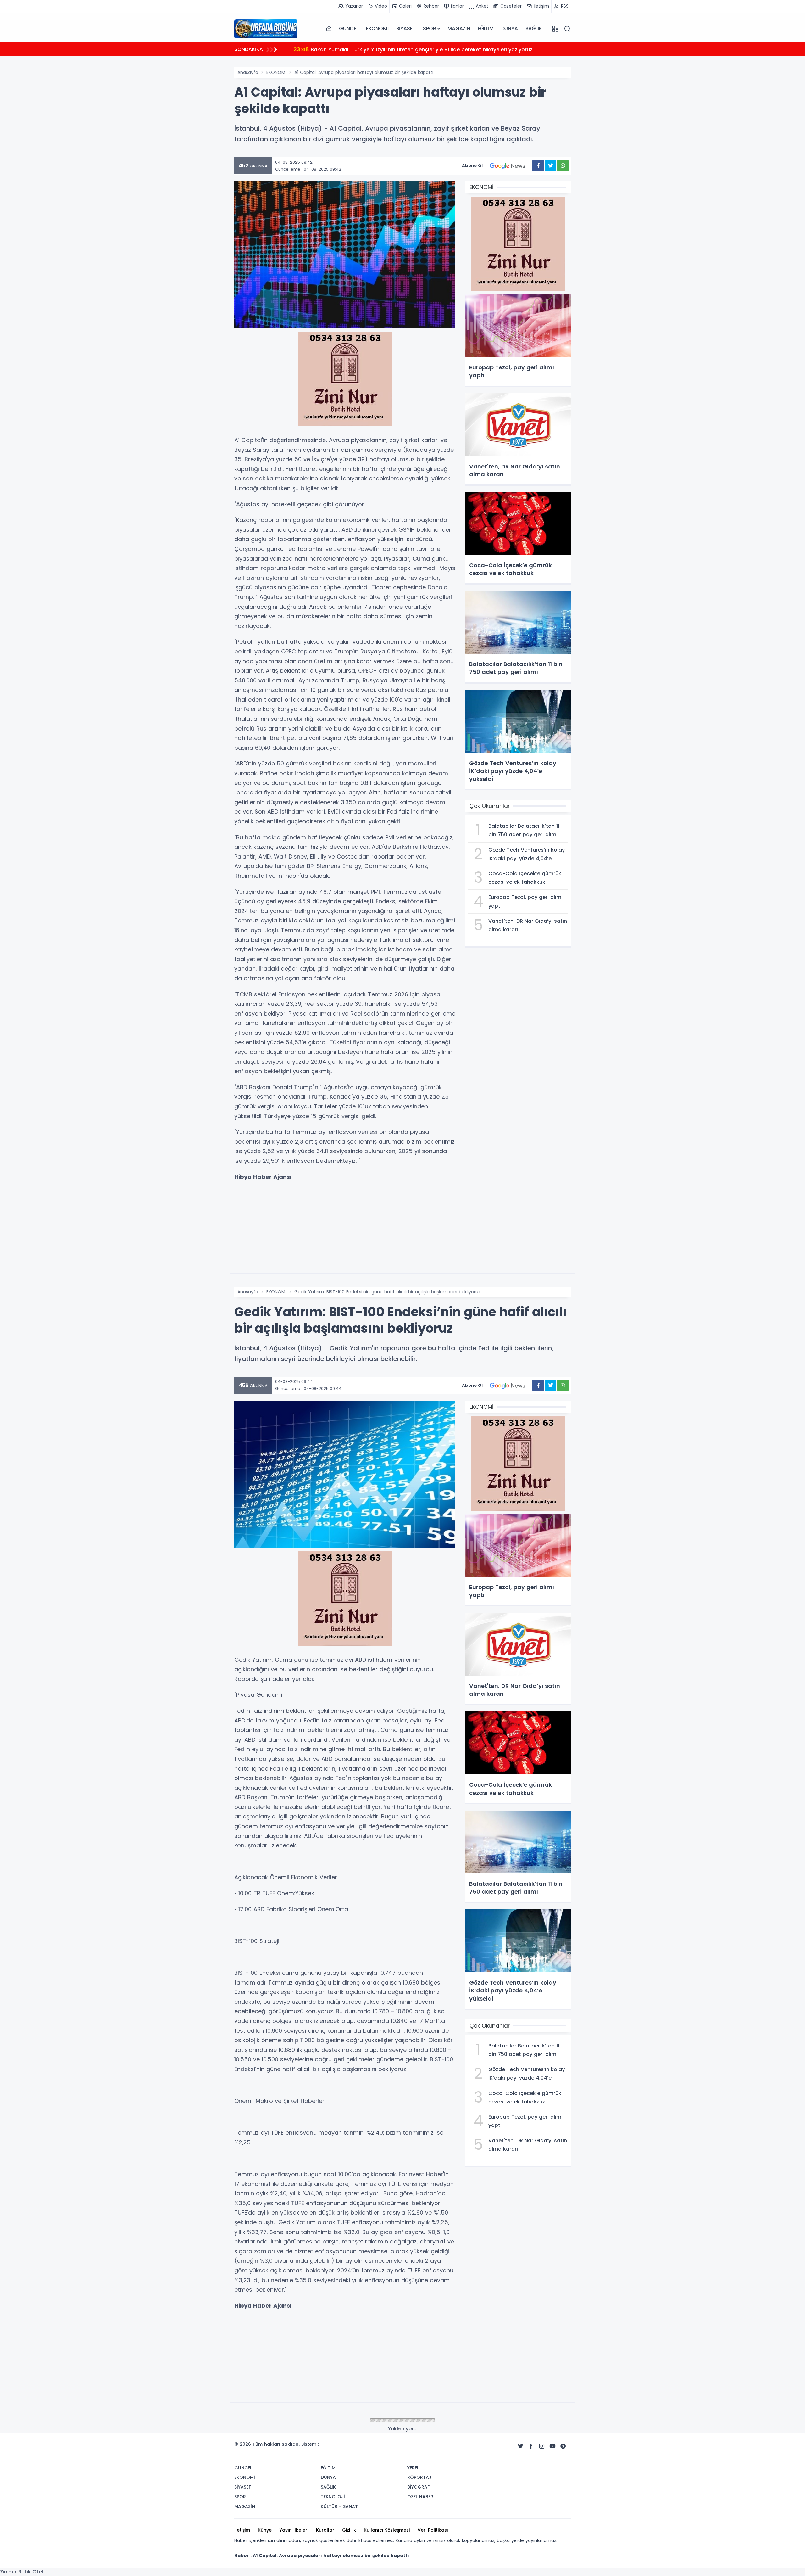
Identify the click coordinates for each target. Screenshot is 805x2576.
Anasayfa (248, 72)
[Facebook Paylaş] (538, 166)
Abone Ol (472, 166)
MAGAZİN (459, 28)
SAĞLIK (534, 28)
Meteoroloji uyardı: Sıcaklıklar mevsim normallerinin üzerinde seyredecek (395, 49)
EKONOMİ (377, 28)
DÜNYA (510, 28)
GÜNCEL (349, 28)
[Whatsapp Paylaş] (563, 166)
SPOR (429, 28)
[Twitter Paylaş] (550, 166)
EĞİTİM (486, 28)
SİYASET (406, 28)
